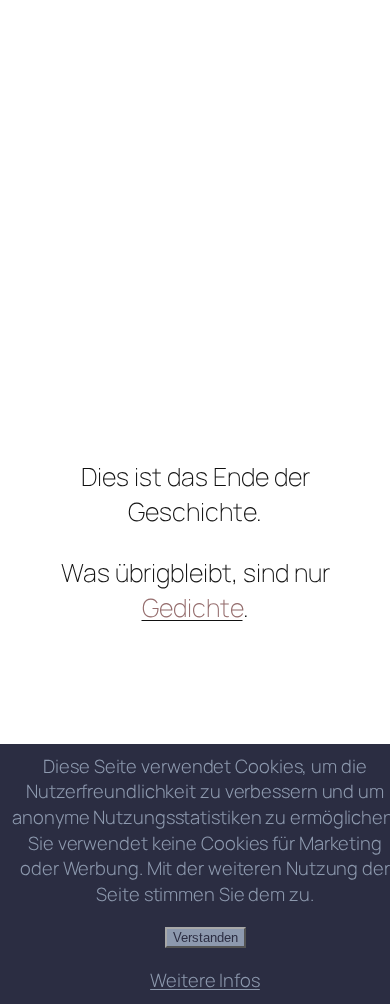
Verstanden (205, 937)
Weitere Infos (205, 980)
